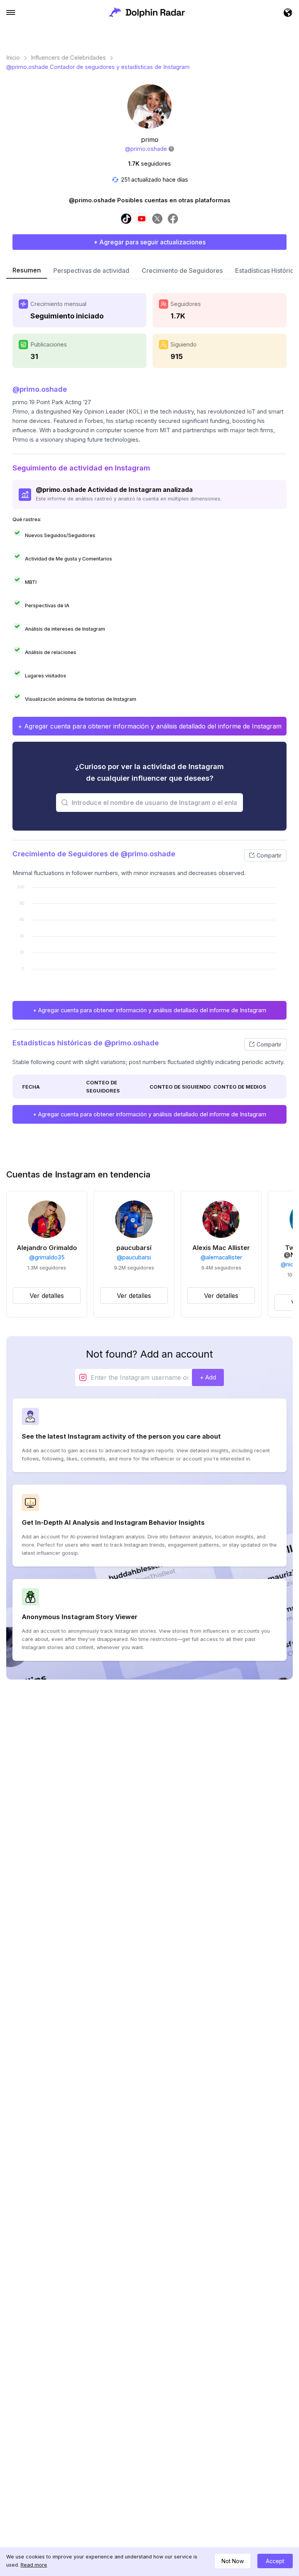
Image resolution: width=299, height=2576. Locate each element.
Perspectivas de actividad (91, 271)
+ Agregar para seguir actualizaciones (149, 242)
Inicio (13, 58)
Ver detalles (47, 1296)
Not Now (233, 2561)
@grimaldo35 (47, 1257)
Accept (275, 2561)
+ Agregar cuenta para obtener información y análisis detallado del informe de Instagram (150, 726)
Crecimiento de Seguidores (182, 271)
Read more (34, 2565)
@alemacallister (221, 1257)
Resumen (27, 270)
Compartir (269, 855)
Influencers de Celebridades (68, 58)
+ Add (208, 1377)
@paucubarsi (134, 1257)
